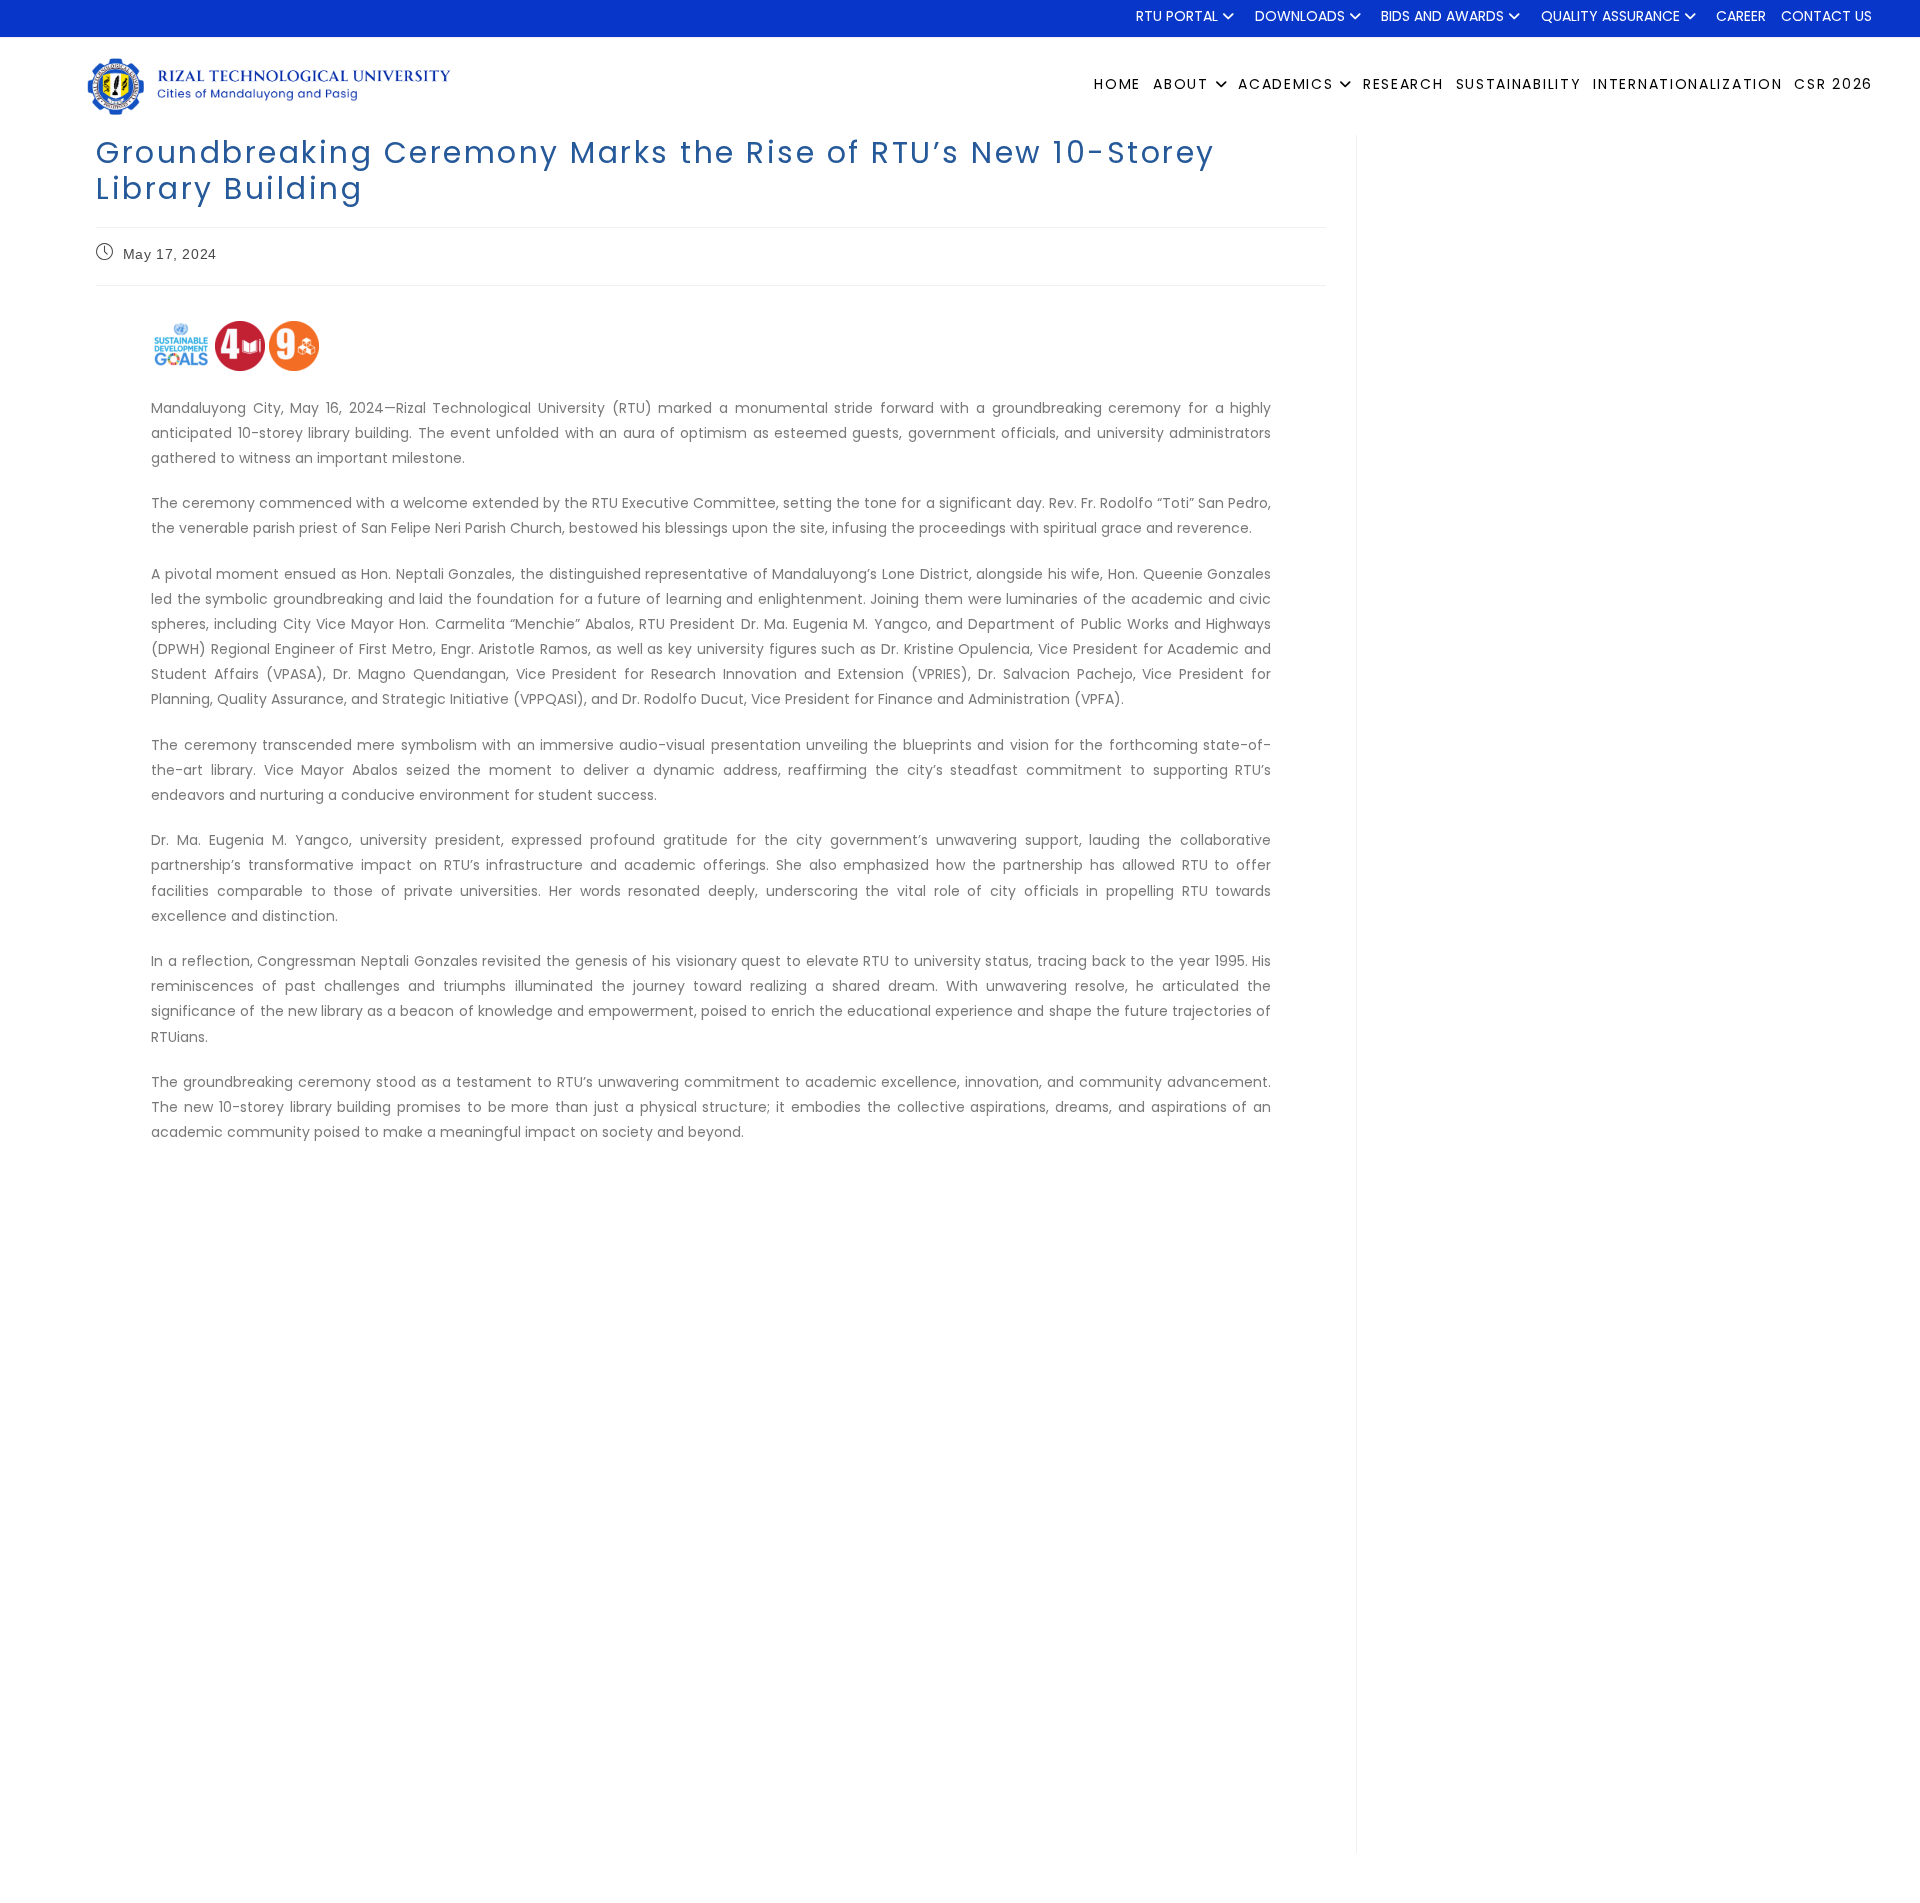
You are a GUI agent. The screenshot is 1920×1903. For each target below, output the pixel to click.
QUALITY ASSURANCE (1610, 16)
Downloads (1300, 16)
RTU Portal (1177, 16)
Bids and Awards (1442, 16)
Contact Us (1826, 16)
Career (1741, 16)
